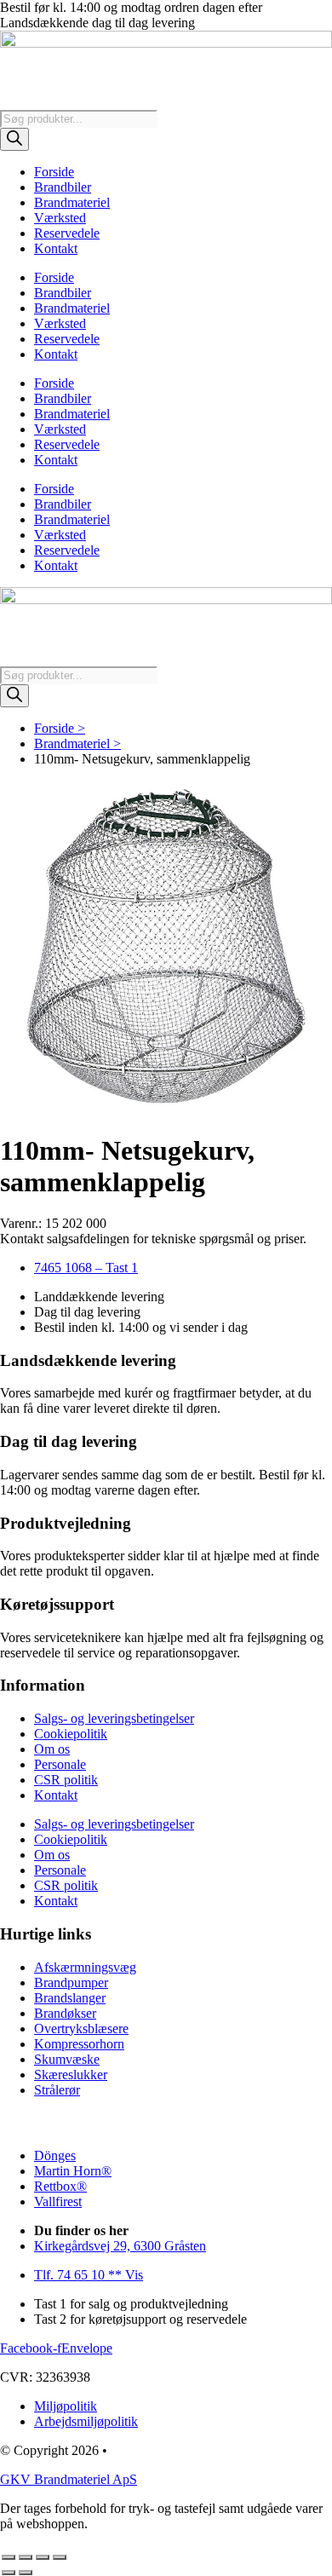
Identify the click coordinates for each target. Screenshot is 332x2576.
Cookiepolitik (71, 1734)
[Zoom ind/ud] (9, 2557)
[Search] (14, 139)
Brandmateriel (72, 202)
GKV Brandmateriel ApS (69, 2479)
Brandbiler (63, 187)
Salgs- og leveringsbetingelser (114, 1718)
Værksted (60, 218)
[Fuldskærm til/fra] (26, 2557)
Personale (60, 1764)
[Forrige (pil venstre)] (9, 2573)
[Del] (43, 2557)
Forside (54, 172)
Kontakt (56, 248)
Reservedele (67, 233)
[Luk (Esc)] (60, 2557)
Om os (52, 1749)
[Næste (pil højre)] (26, 2573)
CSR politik (66, 1780)
